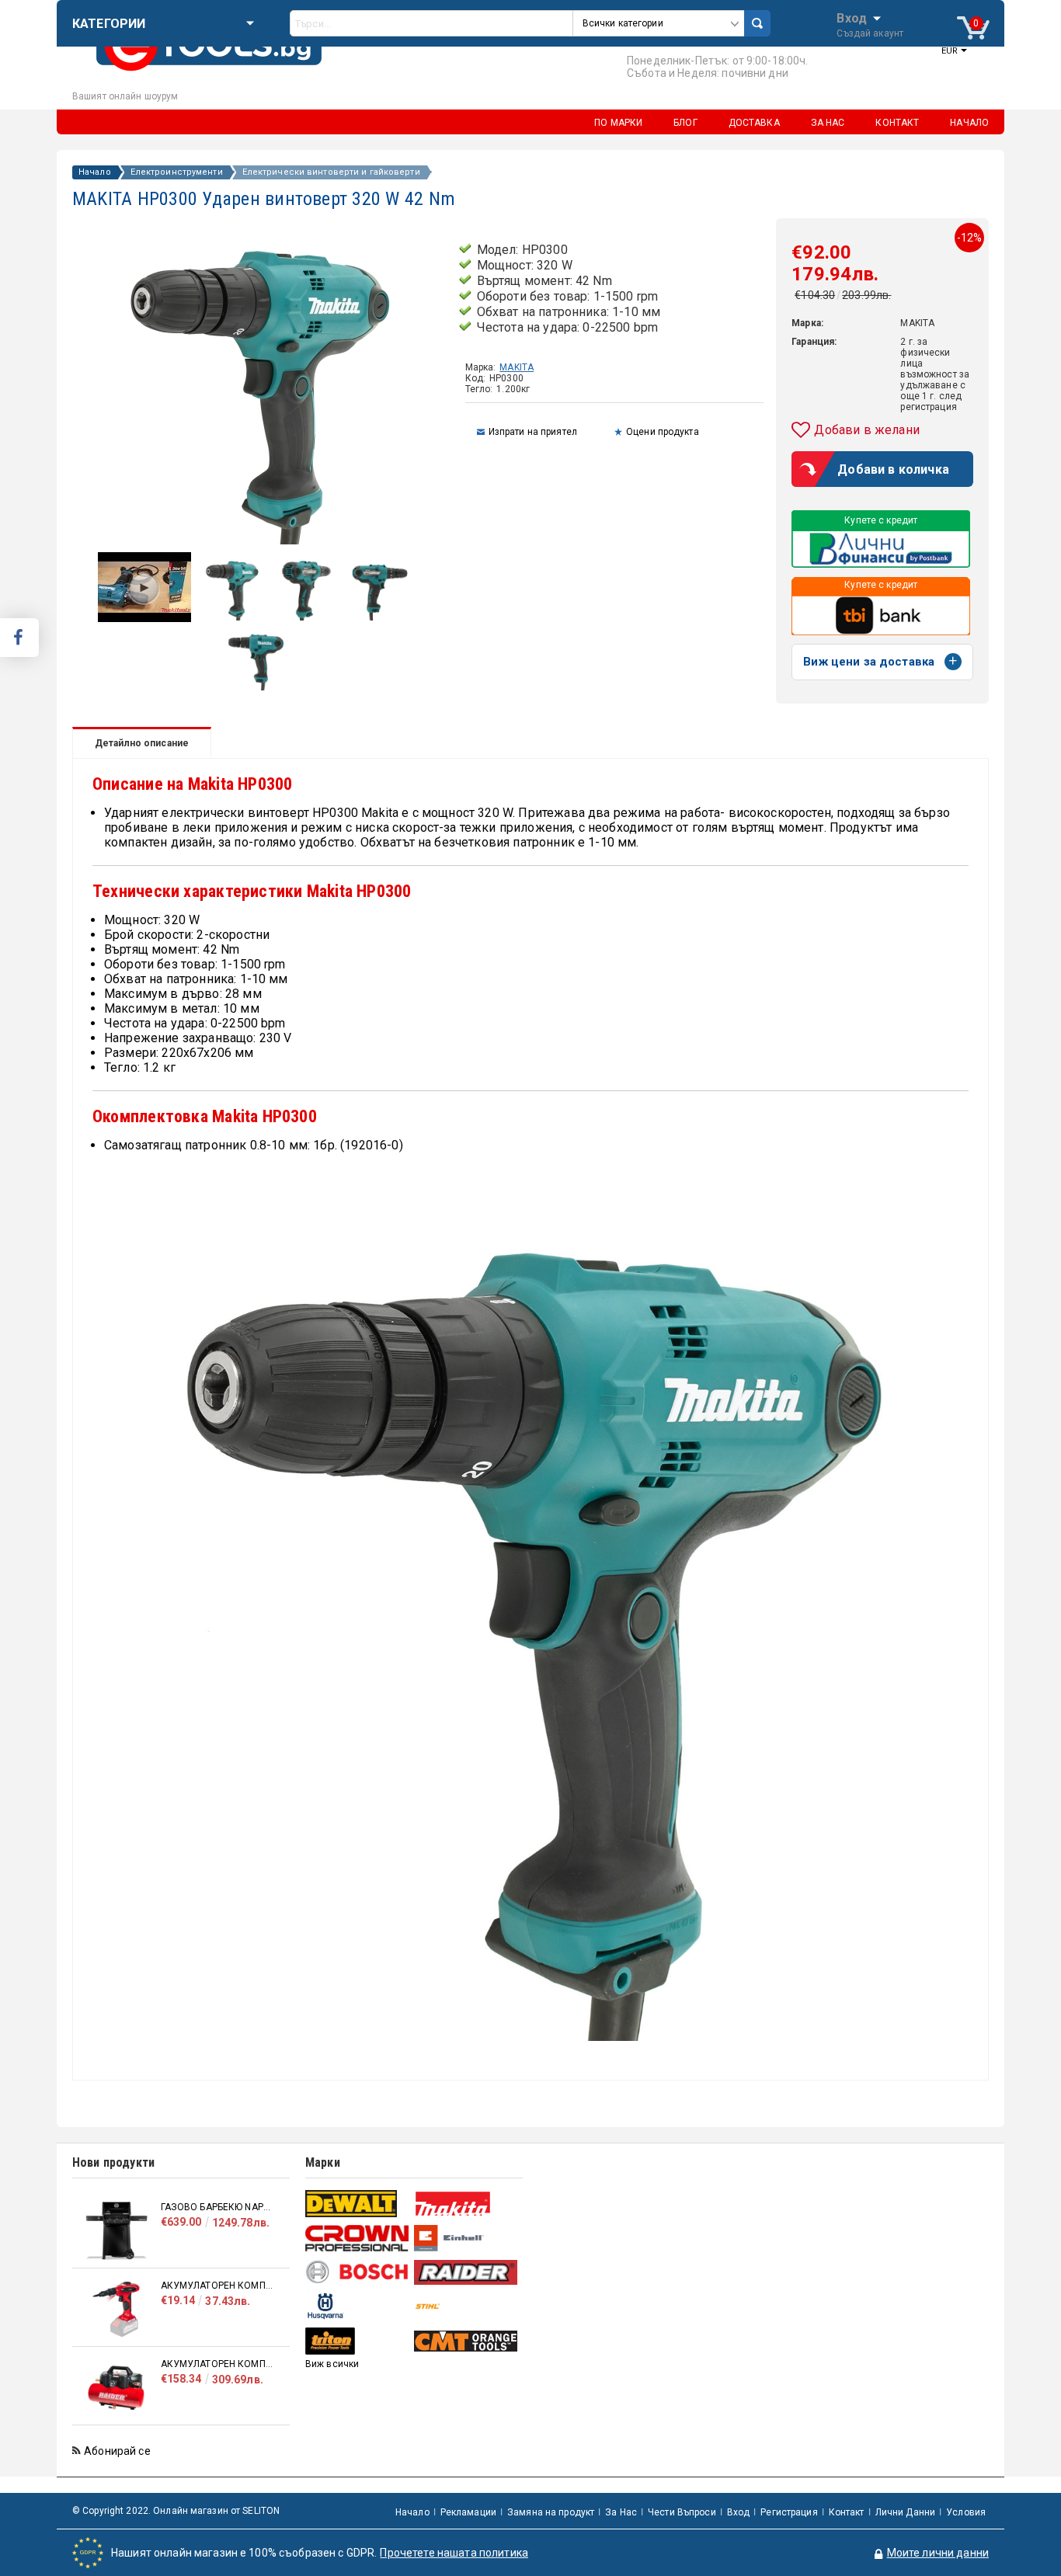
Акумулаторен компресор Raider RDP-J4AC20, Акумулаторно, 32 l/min (217, 2364)
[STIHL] (466, 2306)
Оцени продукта (663, 432)
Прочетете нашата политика (454, 2553)
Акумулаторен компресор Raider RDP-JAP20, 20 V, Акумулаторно (217, 2286)
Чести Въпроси (682, 2512)
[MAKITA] (466, 2204)
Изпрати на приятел (533, 432)
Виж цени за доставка (869, 662)
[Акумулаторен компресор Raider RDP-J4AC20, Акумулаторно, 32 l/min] (117, 2388)
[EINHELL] (466, 2239)
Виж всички (332, 2364)
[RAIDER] (466, 2272)
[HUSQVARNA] (358, 2306)
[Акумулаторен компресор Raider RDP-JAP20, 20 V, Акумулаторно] (117, 2309)
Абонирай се (117, 2451)
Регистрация (789, 2512)
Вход (852, 17)
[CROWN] (358, 2238)
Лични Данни (905, 2512)
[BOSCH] (358, 2272)
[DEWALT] (358, 2204)
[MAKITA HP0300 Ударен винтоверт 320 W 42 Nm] (232, 617)
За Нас (621, 2512)
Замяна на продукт (551, 2512)
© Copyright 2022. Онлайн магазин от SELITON (176, 2511)
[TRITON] (358, 2341)
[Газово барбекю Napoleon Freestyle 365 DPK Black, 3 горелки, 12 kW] (117, 2231)
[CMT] (466, 2341)
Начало (95, 172)
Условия (966, 2512)
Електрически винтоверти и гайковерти (331, 172)
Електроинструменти (177, 172)
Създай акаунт (870, 33)
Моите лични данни (938, 2553)
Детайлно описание (142, 743)
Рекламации (468, 2512)
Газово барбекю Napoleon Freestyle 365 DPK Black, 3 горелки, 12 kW (217, 2207)
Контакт (847, 2512)
